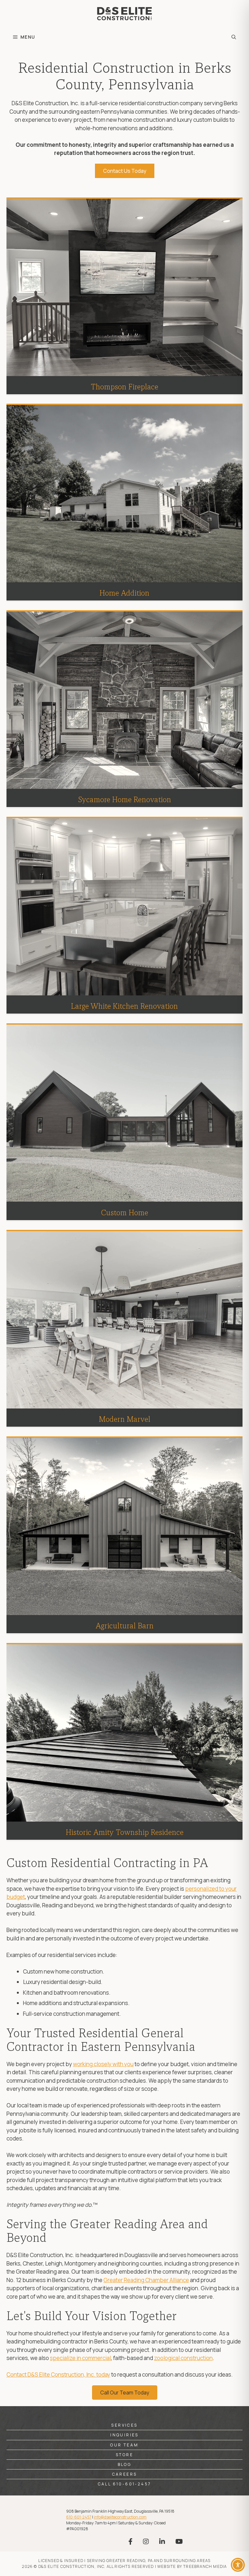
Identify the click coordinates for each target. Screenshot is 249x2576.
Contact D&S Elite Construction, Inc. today (58, 2374)
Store (124, 2455)
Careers (125, 2474)
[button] (234, 37)
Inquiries (124, 2435)
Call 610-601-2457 (125, 2484)
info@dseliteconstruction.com (120, 2517)
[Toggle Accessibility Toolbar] (238, 2565)
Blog (125, 2464)
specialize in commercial (80, 2358)
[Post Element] (125, 296)
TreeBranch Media (205, 2566)
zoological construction (183, 2358)
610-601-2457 (79, 2517)
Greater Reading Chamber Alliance (146, 2280)
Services (124, 2425)
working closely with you (103, 2064)
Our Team (124, 2445)
